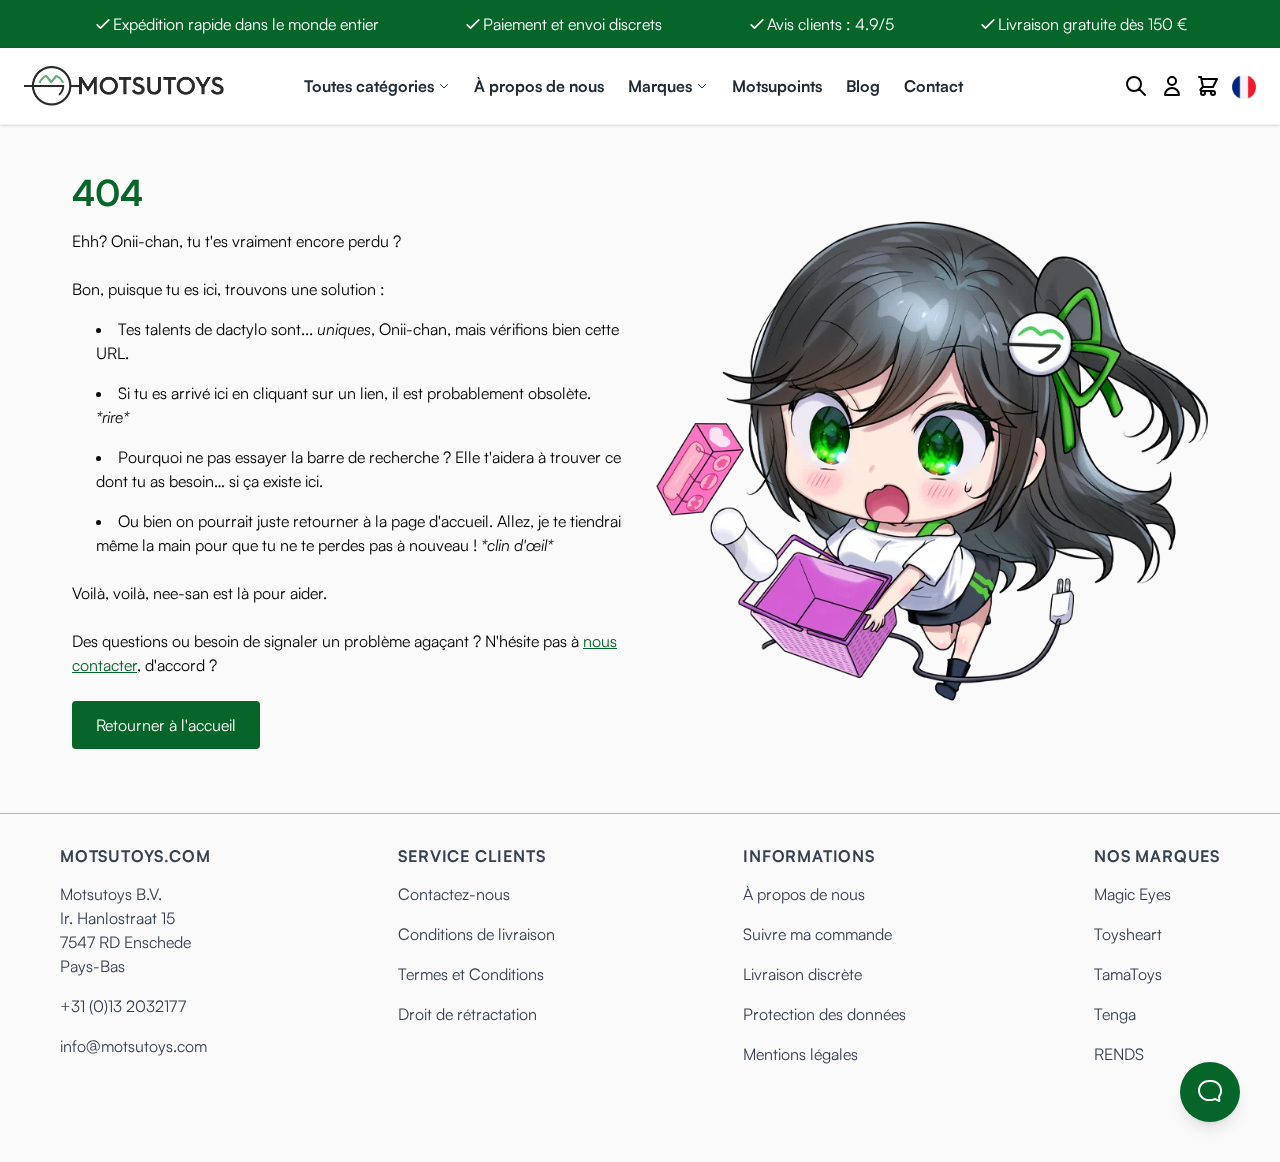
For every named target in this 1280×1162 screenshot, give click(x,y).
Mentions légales (800, 1054)
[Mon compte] (1172, 86)
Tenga (1115, 1014)
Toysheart (1128, 934)
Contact (933, 86)
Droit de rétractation (467, 1014)
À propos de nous (539, 86)
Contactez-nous (454, 894)
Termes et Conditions (471, 974)
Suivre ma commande (817, 934)
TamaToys (1128, 974)
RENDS (1119, 1054)
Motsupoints (777, 86)
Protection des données (824, 1014)
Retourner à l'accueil (166, 725)
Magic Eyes (1132, 894)
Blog (863, 86)
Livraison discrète (802, 974)
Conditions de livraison (476, 934)
